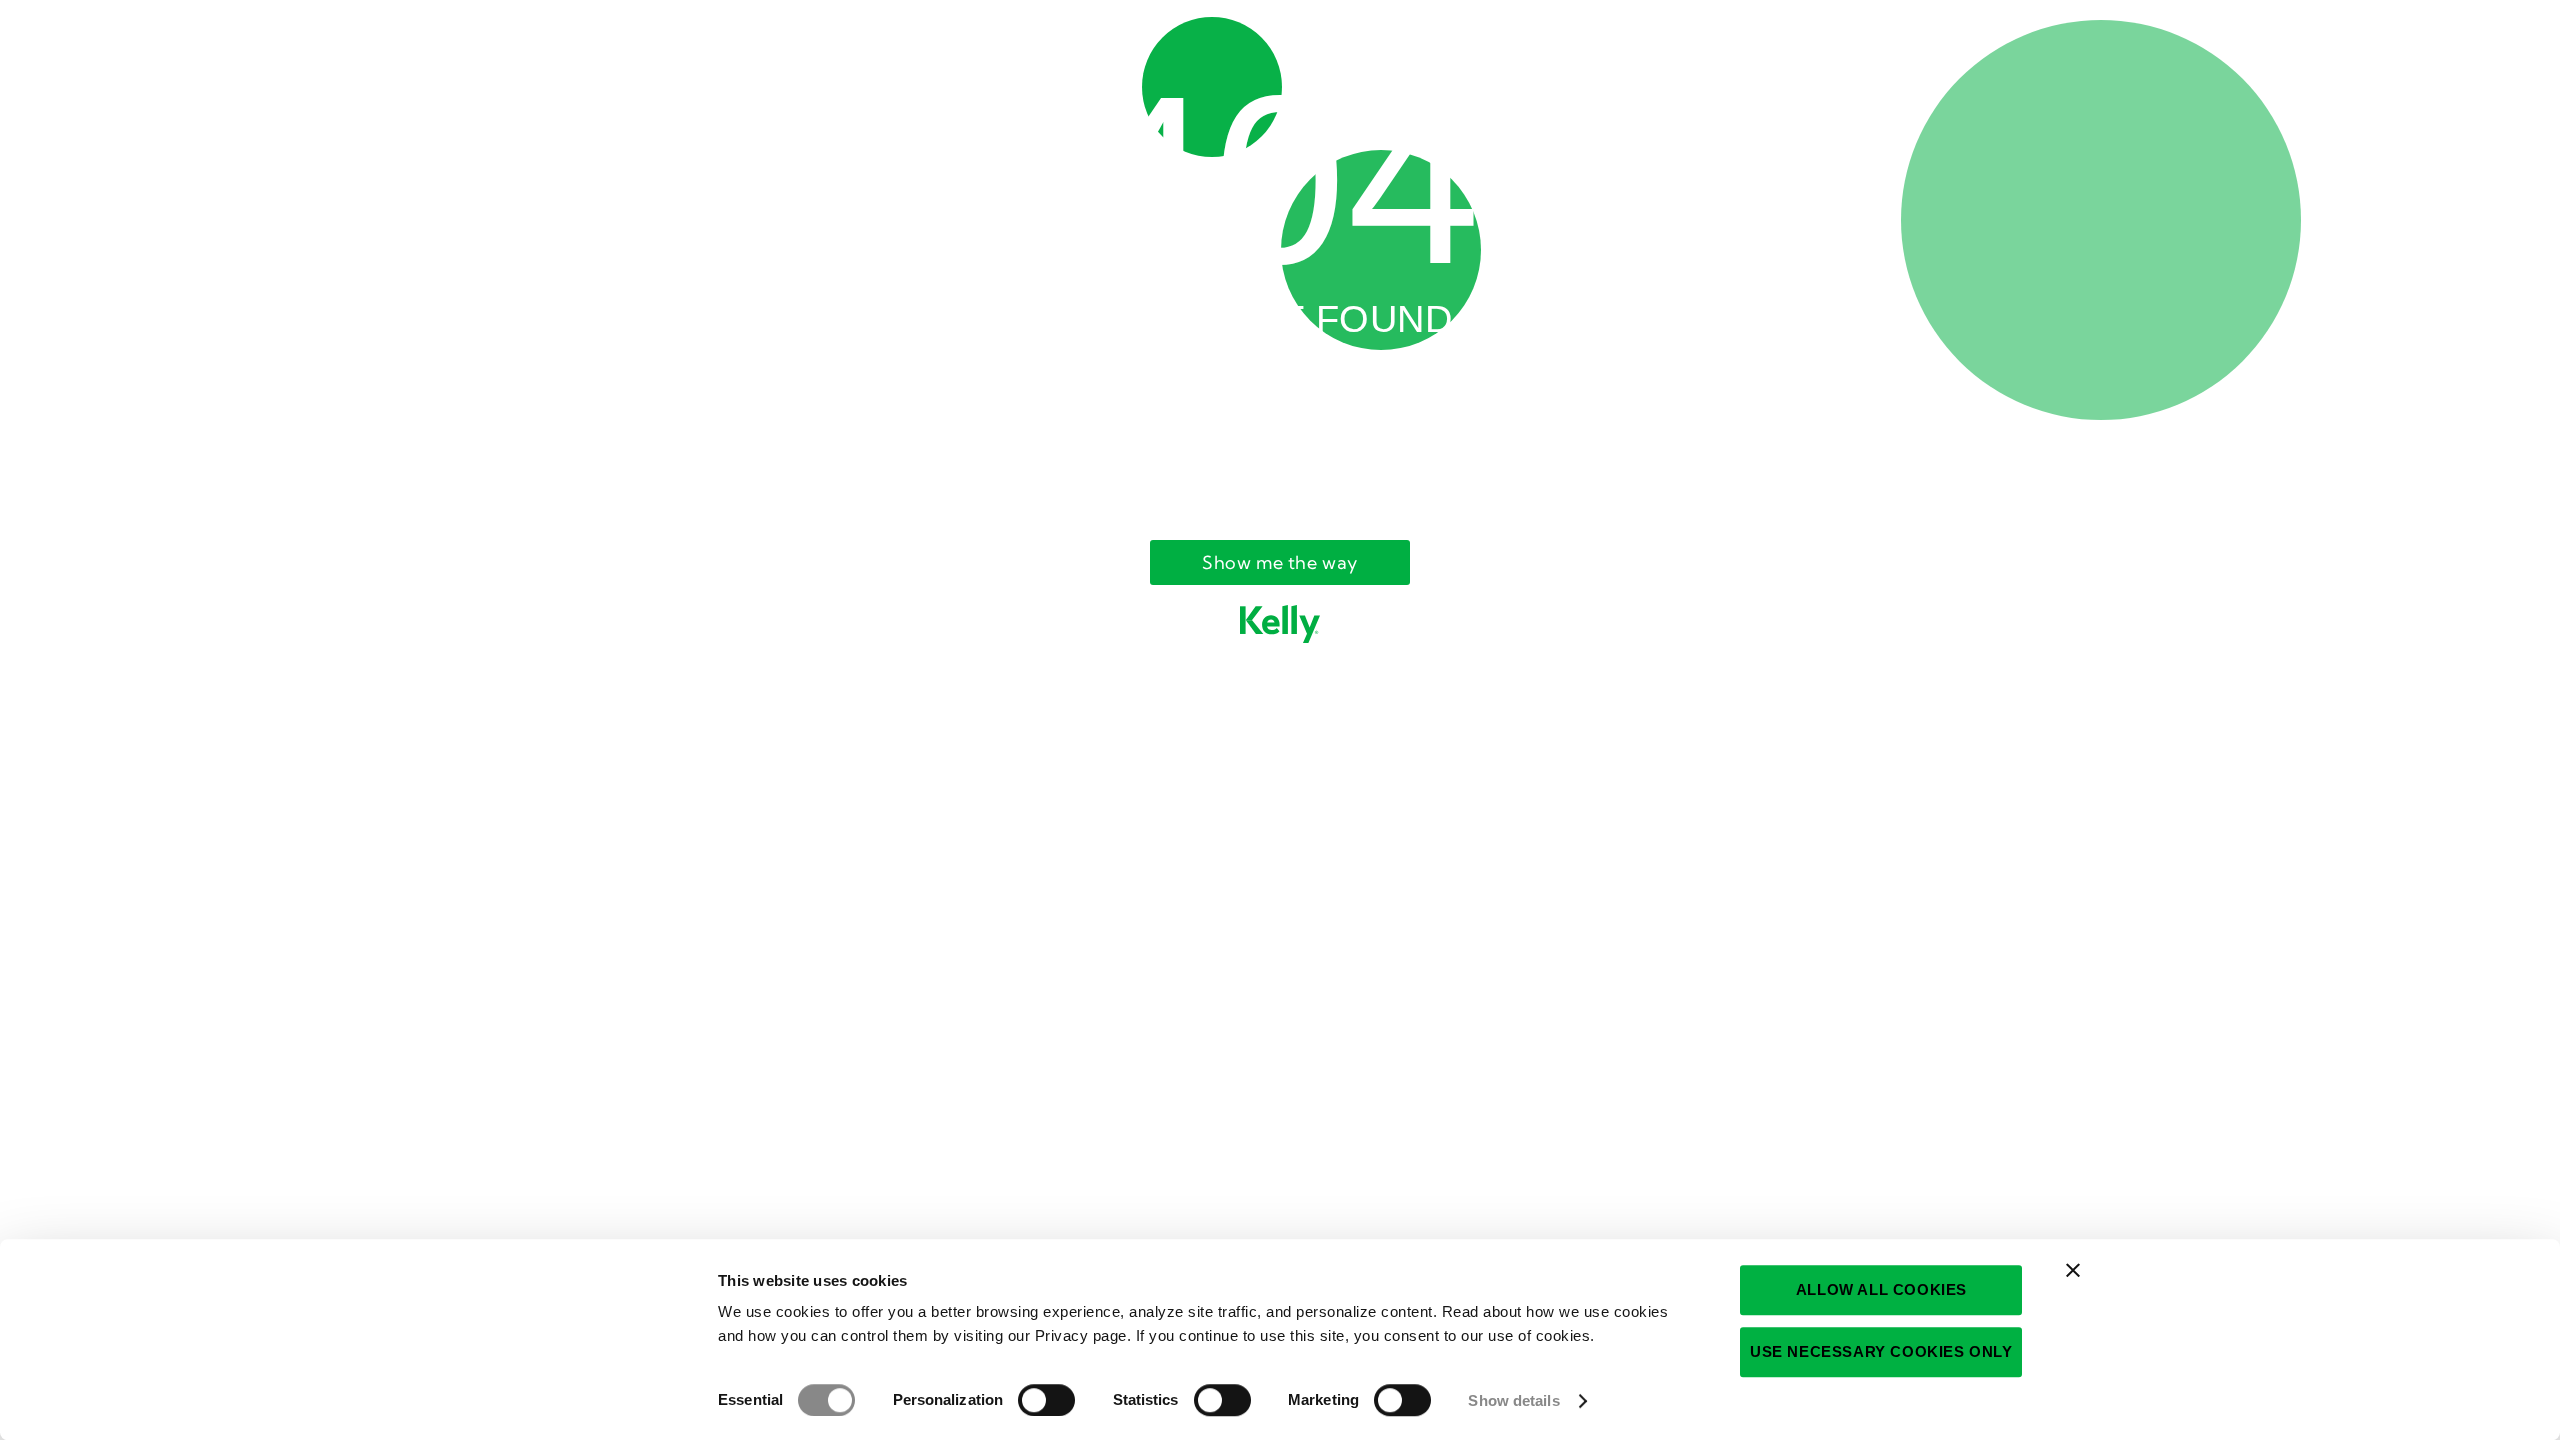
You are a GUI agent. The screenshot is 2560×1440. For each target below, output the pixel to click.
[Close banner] (2073, 1270)
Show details (1513, 1400)
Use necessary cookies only (1881, 1351)
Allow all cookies (1881, 1289)
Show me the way (1280, 562)
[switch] (1046, 1400)
